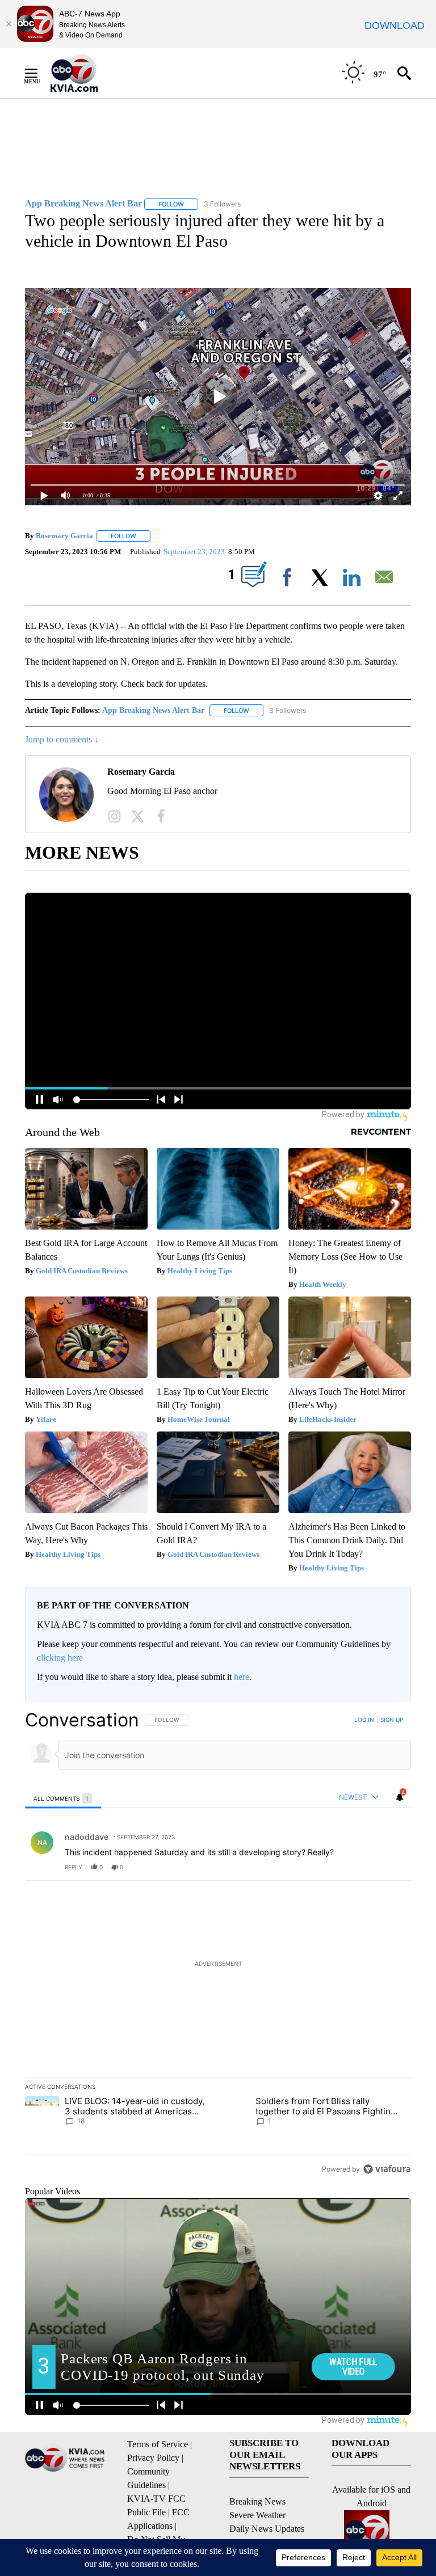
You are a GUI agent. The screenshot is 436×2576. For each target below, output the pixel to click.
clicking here (60, 1657)
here (242, 1677)
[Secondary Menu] (40, 73)
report (392, 1867)
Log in (364, 1720)
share (366, 1867)
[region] (218, 1944)
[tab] (63, 1798)
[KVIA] (87, 73)
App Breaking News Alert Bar (153, 710)
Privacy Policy (153, 2458)
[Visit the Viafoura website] (387, 2169)
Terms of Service (158, 2444)
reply (74, 1867)
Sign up (392, 1720)
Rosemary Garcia (64, 536)
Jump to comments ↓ (62, 739)
